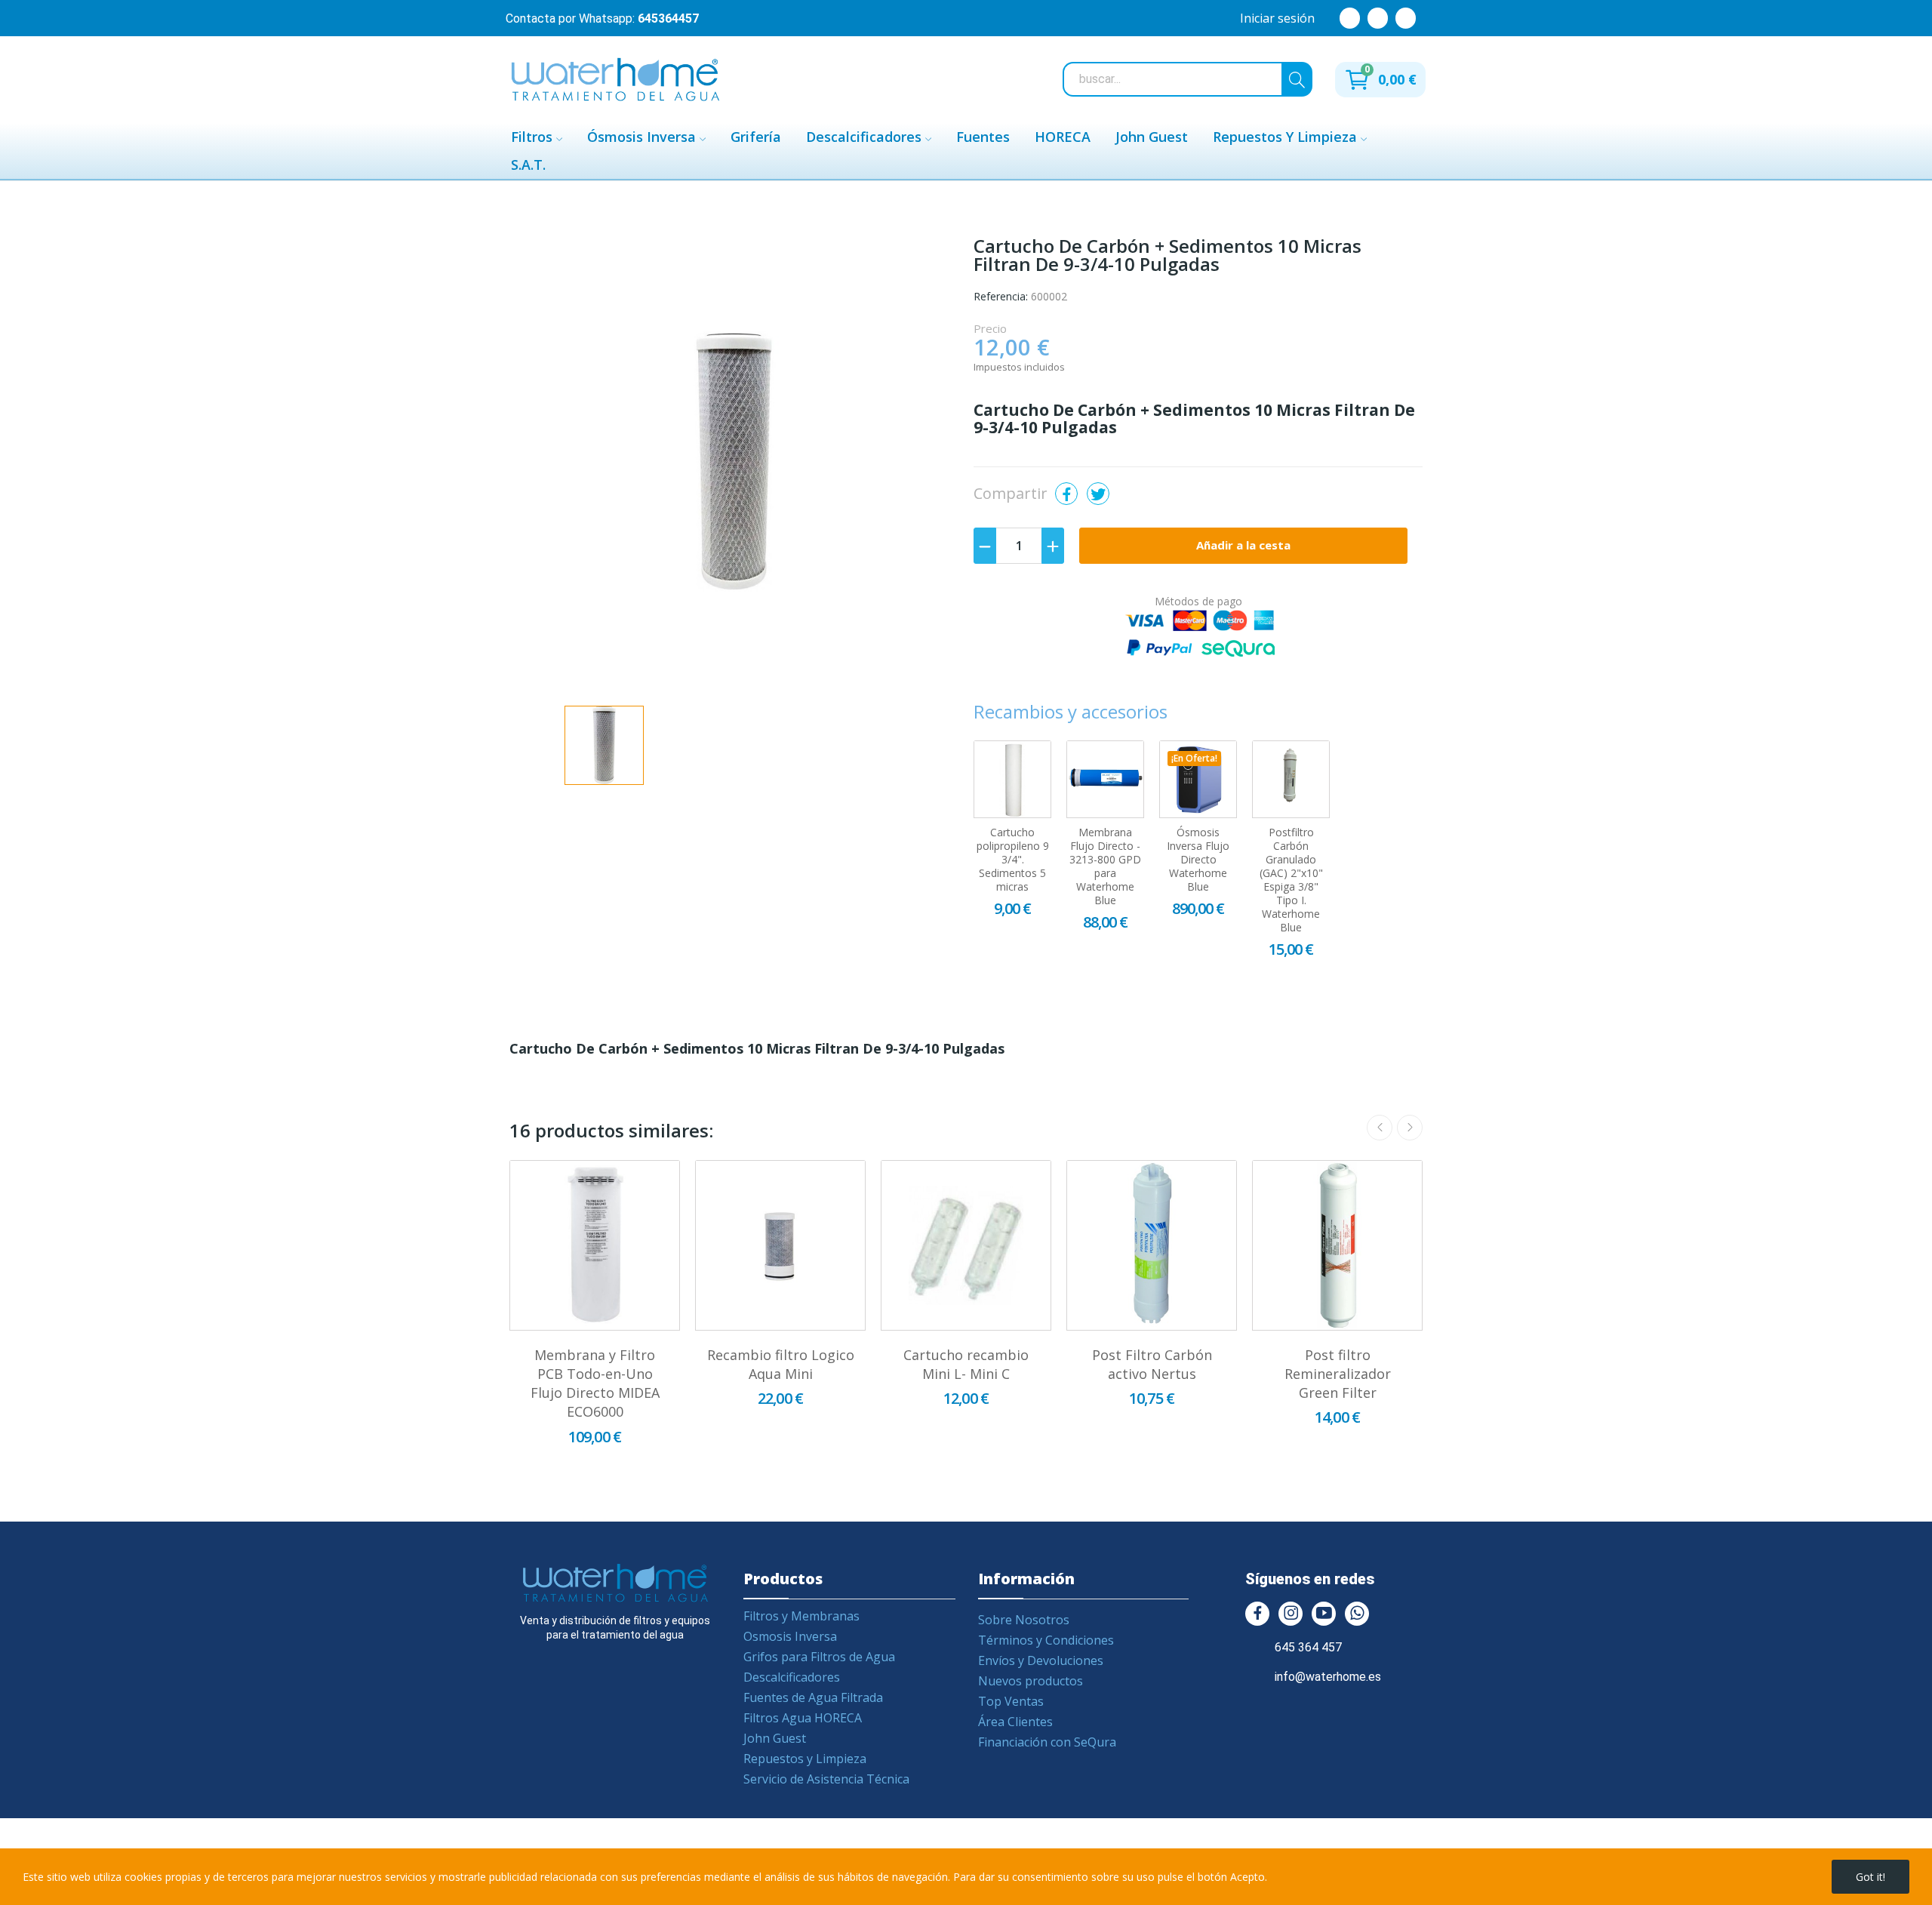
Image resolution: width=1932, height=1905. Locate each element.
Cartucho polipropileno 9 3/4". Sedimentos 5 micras (1013, 860)
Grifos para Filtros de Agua (819, 1657)
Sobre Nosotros (1024, 1620)
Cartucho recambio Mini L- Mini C (966, 1364)
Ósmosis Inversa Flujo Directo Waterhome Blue (1198, 860)
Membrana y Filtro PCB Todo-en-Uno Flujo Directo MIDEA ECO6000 (595, 1383)
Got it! (1870, 1877)
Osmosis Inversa (790, 1636)
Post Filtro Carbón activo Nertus (1152, 1364)
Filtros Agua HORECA (803, 1718)
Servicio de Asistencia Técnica (826, 1779)
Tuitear (1098, 494)
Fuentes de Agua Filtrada (813, 1697)
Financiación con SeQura (1047, 1742)
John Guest (775, 1738)
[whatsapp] (1357, 1614)
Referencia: (1001, 296)
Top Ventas (1011, 1701)
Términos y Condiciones (1046, 1640)
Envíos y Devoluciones (1041, 1660)
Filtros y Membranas (801, 1616)
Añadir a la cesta (1243, 545)
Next (1410, 1128)
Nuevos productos (1031, 1681)
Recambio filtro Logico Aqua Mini (781, 1364)
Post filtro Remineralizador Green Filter (1338, 1374)
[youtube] (1324, 1614)
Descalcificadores (792, 1677)
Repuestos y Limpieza (805, 1759)
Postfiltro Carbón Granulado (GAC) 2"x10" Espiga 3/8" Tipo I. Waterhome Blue (1291, 880)
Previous (1380, 1128)
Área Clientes (1015, 1722)
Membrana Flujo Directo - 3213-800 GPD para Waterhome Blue (1105, 866)
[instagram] (1291, 1614)
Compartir (1066, 494)
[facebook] (1257, 1614)
